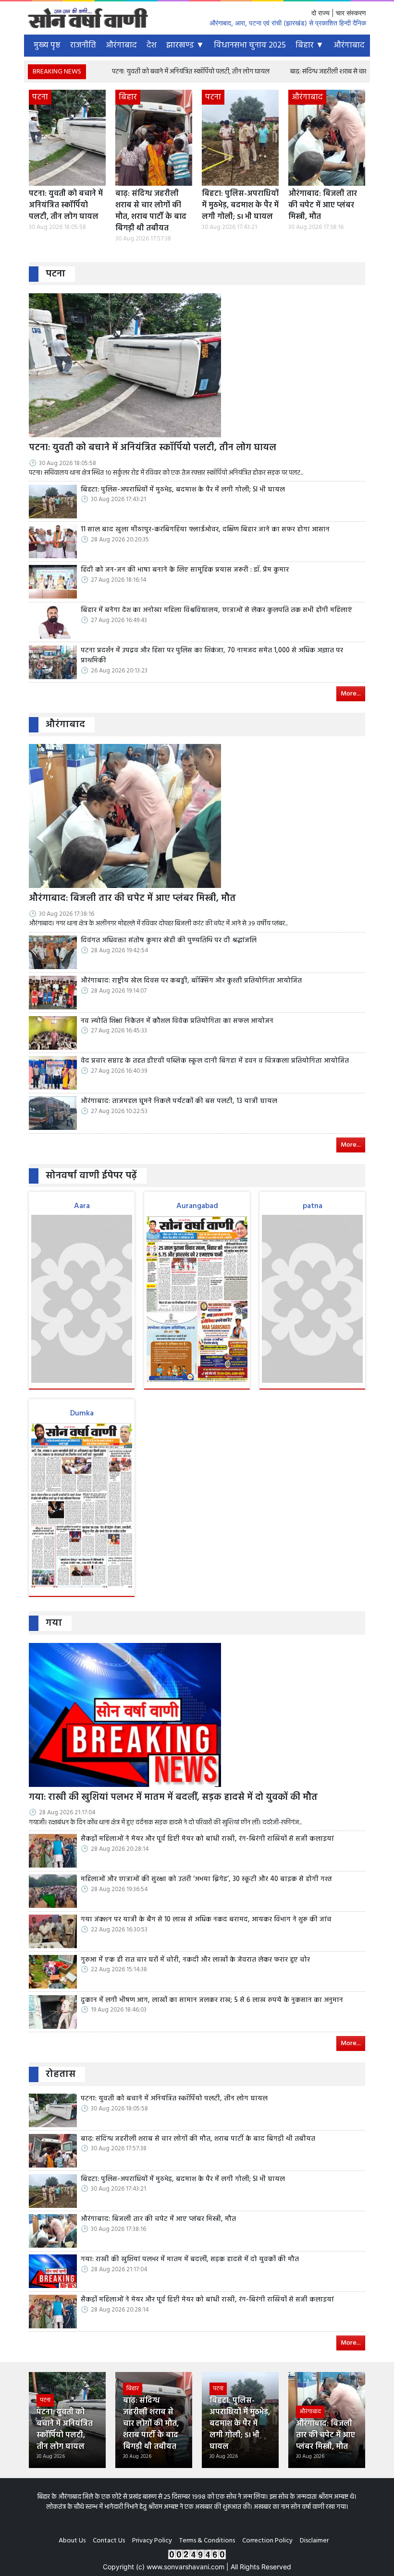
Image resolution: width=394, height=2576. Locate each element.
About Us (72, 2541)
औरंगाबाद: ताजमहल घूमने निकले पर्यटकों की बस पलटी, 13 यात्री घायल (179, 1102)
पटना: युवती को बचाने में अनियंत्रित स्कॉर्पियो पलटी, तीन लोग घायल (150, 72)
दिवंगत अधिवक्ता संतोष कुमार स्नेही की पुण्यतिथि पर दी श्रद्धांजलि (169, 941)
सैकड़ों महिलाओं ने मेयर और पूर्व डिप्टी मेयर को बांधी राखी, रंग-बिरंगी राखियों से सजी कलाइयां (207, 1839)
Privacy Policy (152, 2541)
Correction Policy (267, 2541)
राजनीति (83, 45)
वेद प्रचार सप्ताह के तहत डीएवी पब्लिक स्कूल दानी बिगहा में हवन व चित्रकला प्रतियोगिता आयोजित (215, 1061)
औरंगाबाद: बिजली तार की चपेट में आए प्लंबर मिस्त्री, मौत (323, 205)
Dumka (82, 1414)
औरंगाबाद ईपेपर (359, 45)
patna (313, 1206)
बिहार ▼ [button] (310, 45)
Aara (82, 1206)
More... (351, 694)
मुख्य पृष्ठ (47, 45)
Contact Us (109, 2541)
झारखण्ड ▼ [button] (185, 45)
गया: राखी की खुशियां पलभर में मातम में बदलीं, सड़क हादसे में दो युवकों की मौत (173, 1798)
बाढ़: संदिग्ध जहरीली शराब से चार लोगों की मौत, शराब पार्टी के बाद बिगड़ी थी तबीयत (151, 211)
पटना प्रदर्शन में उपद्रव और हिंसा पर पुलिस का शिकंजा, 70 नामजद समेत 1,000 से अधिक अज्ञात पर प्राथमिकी (212, 656)
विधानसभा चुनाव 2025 (250, 45)
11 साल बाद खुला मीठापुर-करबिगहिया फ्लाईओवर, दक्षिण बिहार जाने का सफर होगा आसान (205, 530)
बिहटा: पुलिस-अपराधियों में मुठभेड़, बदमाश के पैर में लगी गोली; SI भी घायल (240, 205)
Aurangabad (197, 1206)
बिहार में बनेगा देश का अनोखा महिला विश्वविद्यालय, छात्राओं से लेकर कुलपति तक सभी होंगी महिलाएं (216, 611)
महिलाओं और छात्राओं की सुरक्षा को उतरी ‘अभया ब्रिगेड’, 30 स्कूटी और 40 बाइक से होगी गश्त (206, 1880)
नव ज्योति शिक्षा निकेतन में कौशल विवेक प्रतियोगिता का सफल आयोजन (177, 1021)
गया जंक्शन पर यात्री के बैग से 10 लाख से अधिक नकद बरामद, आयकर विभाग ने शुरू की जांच (206, 1920)
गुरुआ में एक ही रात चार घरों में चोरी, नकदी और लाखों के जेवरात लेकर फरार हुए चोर (195, 1960)
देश (152, 45)
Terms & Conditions (207, 2541)
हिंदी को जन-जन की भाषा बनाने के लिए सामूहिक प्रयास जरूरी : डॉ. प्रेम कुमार (185, 570)
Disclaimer (314, 2541)
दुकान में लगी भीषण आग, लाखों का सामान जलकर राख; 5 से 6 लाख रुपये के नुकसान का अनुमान (212, 2001)
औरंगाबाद (121, 45)
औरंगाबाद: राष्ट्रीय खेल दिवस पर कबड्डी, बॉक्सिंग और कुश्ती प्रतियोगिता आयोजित (191, 981)
